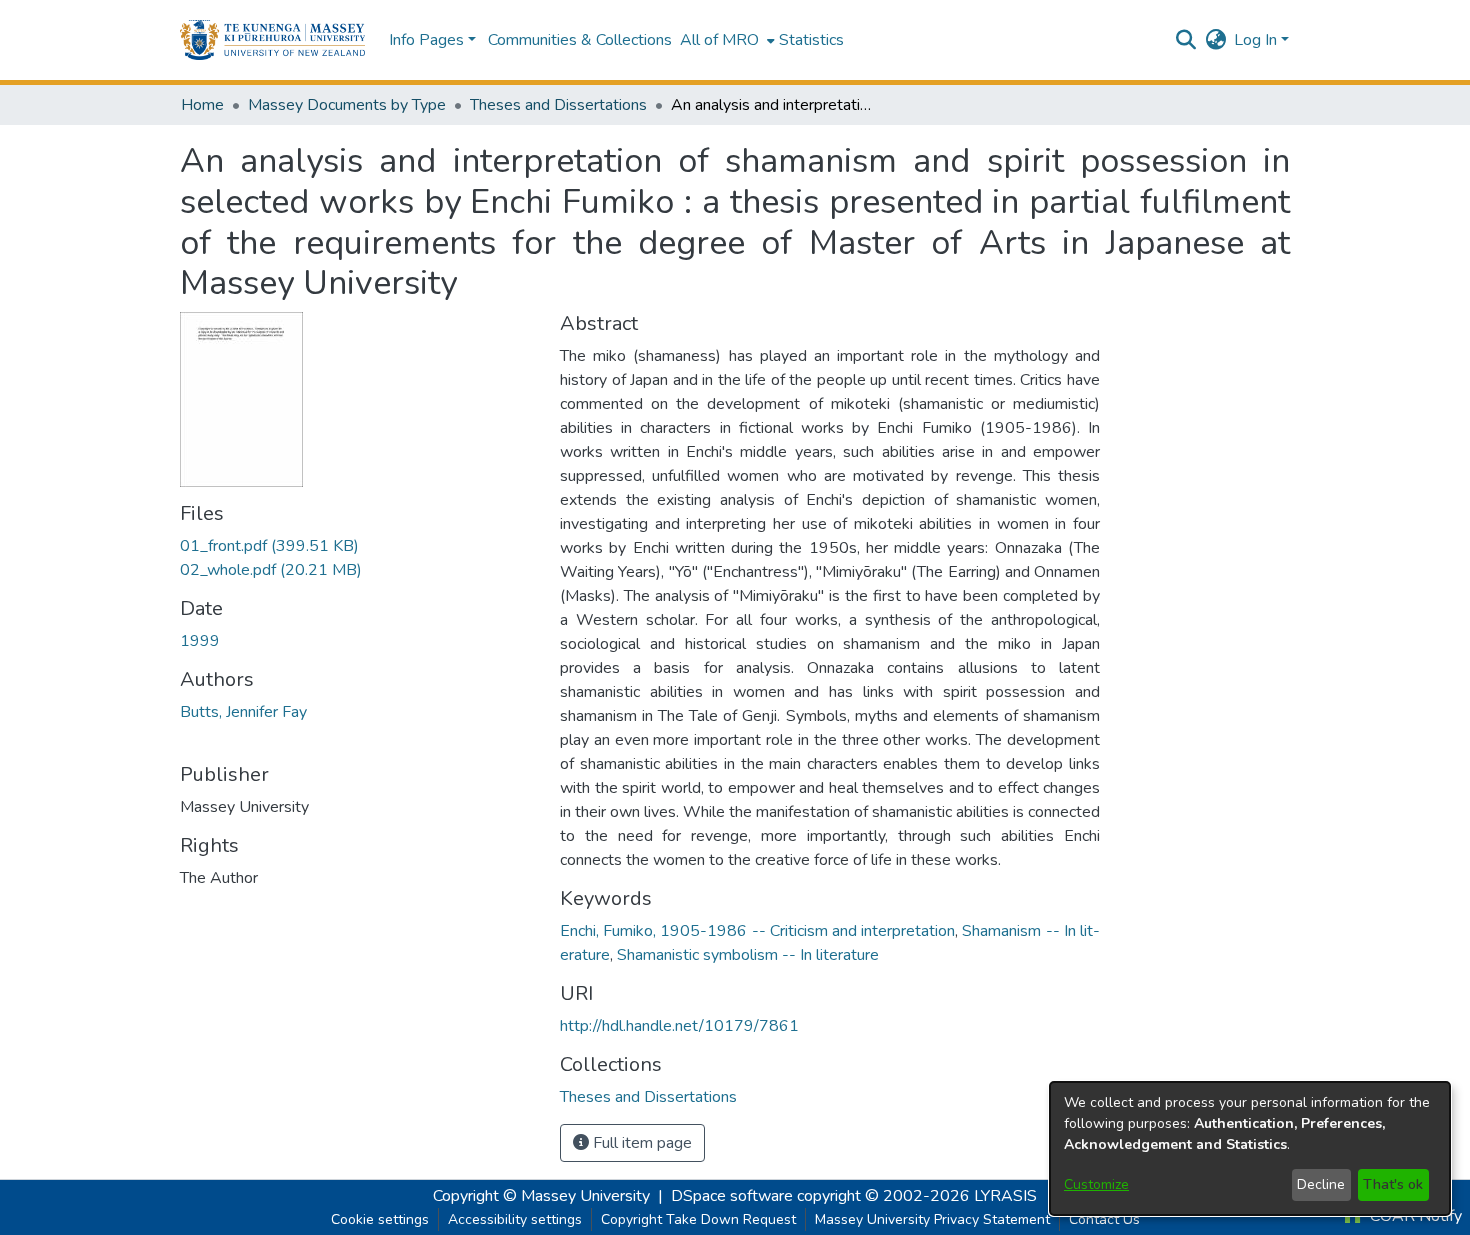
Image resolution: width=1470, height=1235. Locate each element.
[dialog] (1250, 1148)
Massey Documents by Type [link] (347, 105)
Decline (1321, 1184)
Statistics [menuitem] (811, 40)
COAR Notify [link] (1414, 1216)
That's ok (1393, 1184)
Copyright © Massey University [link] (541, 1196)
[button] (272, 40)
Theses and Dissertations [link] (558, 105)
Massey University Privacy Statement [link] (932, 1219)
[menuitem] (725, 40)
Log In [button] (1257, 40)
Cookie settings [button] (380, 1219)
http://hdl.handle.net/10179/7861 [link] (679, 1026)
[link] (269, 546)
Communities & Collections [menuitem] (580, 40)
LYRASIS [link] (1005, 1196)
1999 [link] (200, 641)
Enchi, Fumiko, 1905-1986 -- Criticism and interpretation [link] (757, 931)
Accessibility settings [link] (515, 1219)
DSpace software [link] (732, 1196)
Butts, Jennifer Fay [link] (243, 712)
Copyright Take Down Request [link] (698, 1219)
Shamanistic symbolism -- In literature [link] (748, 955)
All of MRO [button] (719, 40)
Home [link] (202, 105)
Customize (1096, 1184)
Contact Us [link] (1104, 1219)
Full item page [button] (640, 1143)
